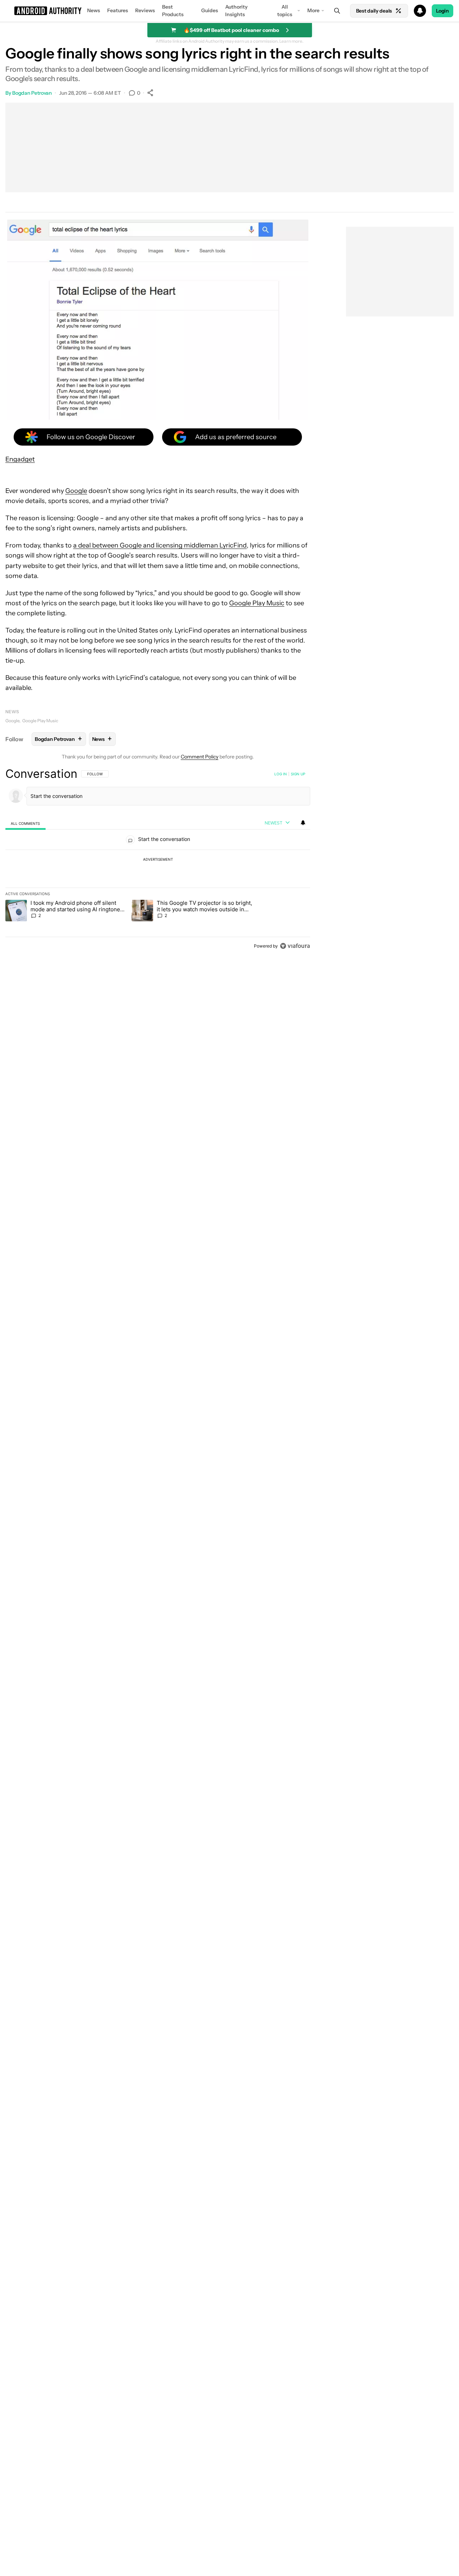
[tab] (25, 823)
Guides (210, 10)
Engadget (20, 459)
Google (76, 491)
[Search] (337, 11)
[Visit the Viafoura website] (295, 946)
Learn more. (291, 41)
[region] (158, 860)
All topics (285, 11)
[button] (229, 11)
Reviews (145, 10)
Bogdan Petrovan (32, 93)
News (94, 10)
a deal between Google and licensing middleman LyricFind (160, 545)
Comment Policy (200, 757)
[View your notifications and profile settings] (303, 823)
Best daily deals (374, 11)
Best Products (173, 11)
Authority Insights (236, 11)
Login (443, 11)
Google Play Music (257, 603)
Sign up (298, 774)
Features (118, 10)
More (313, 10)
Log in (281, 774)
